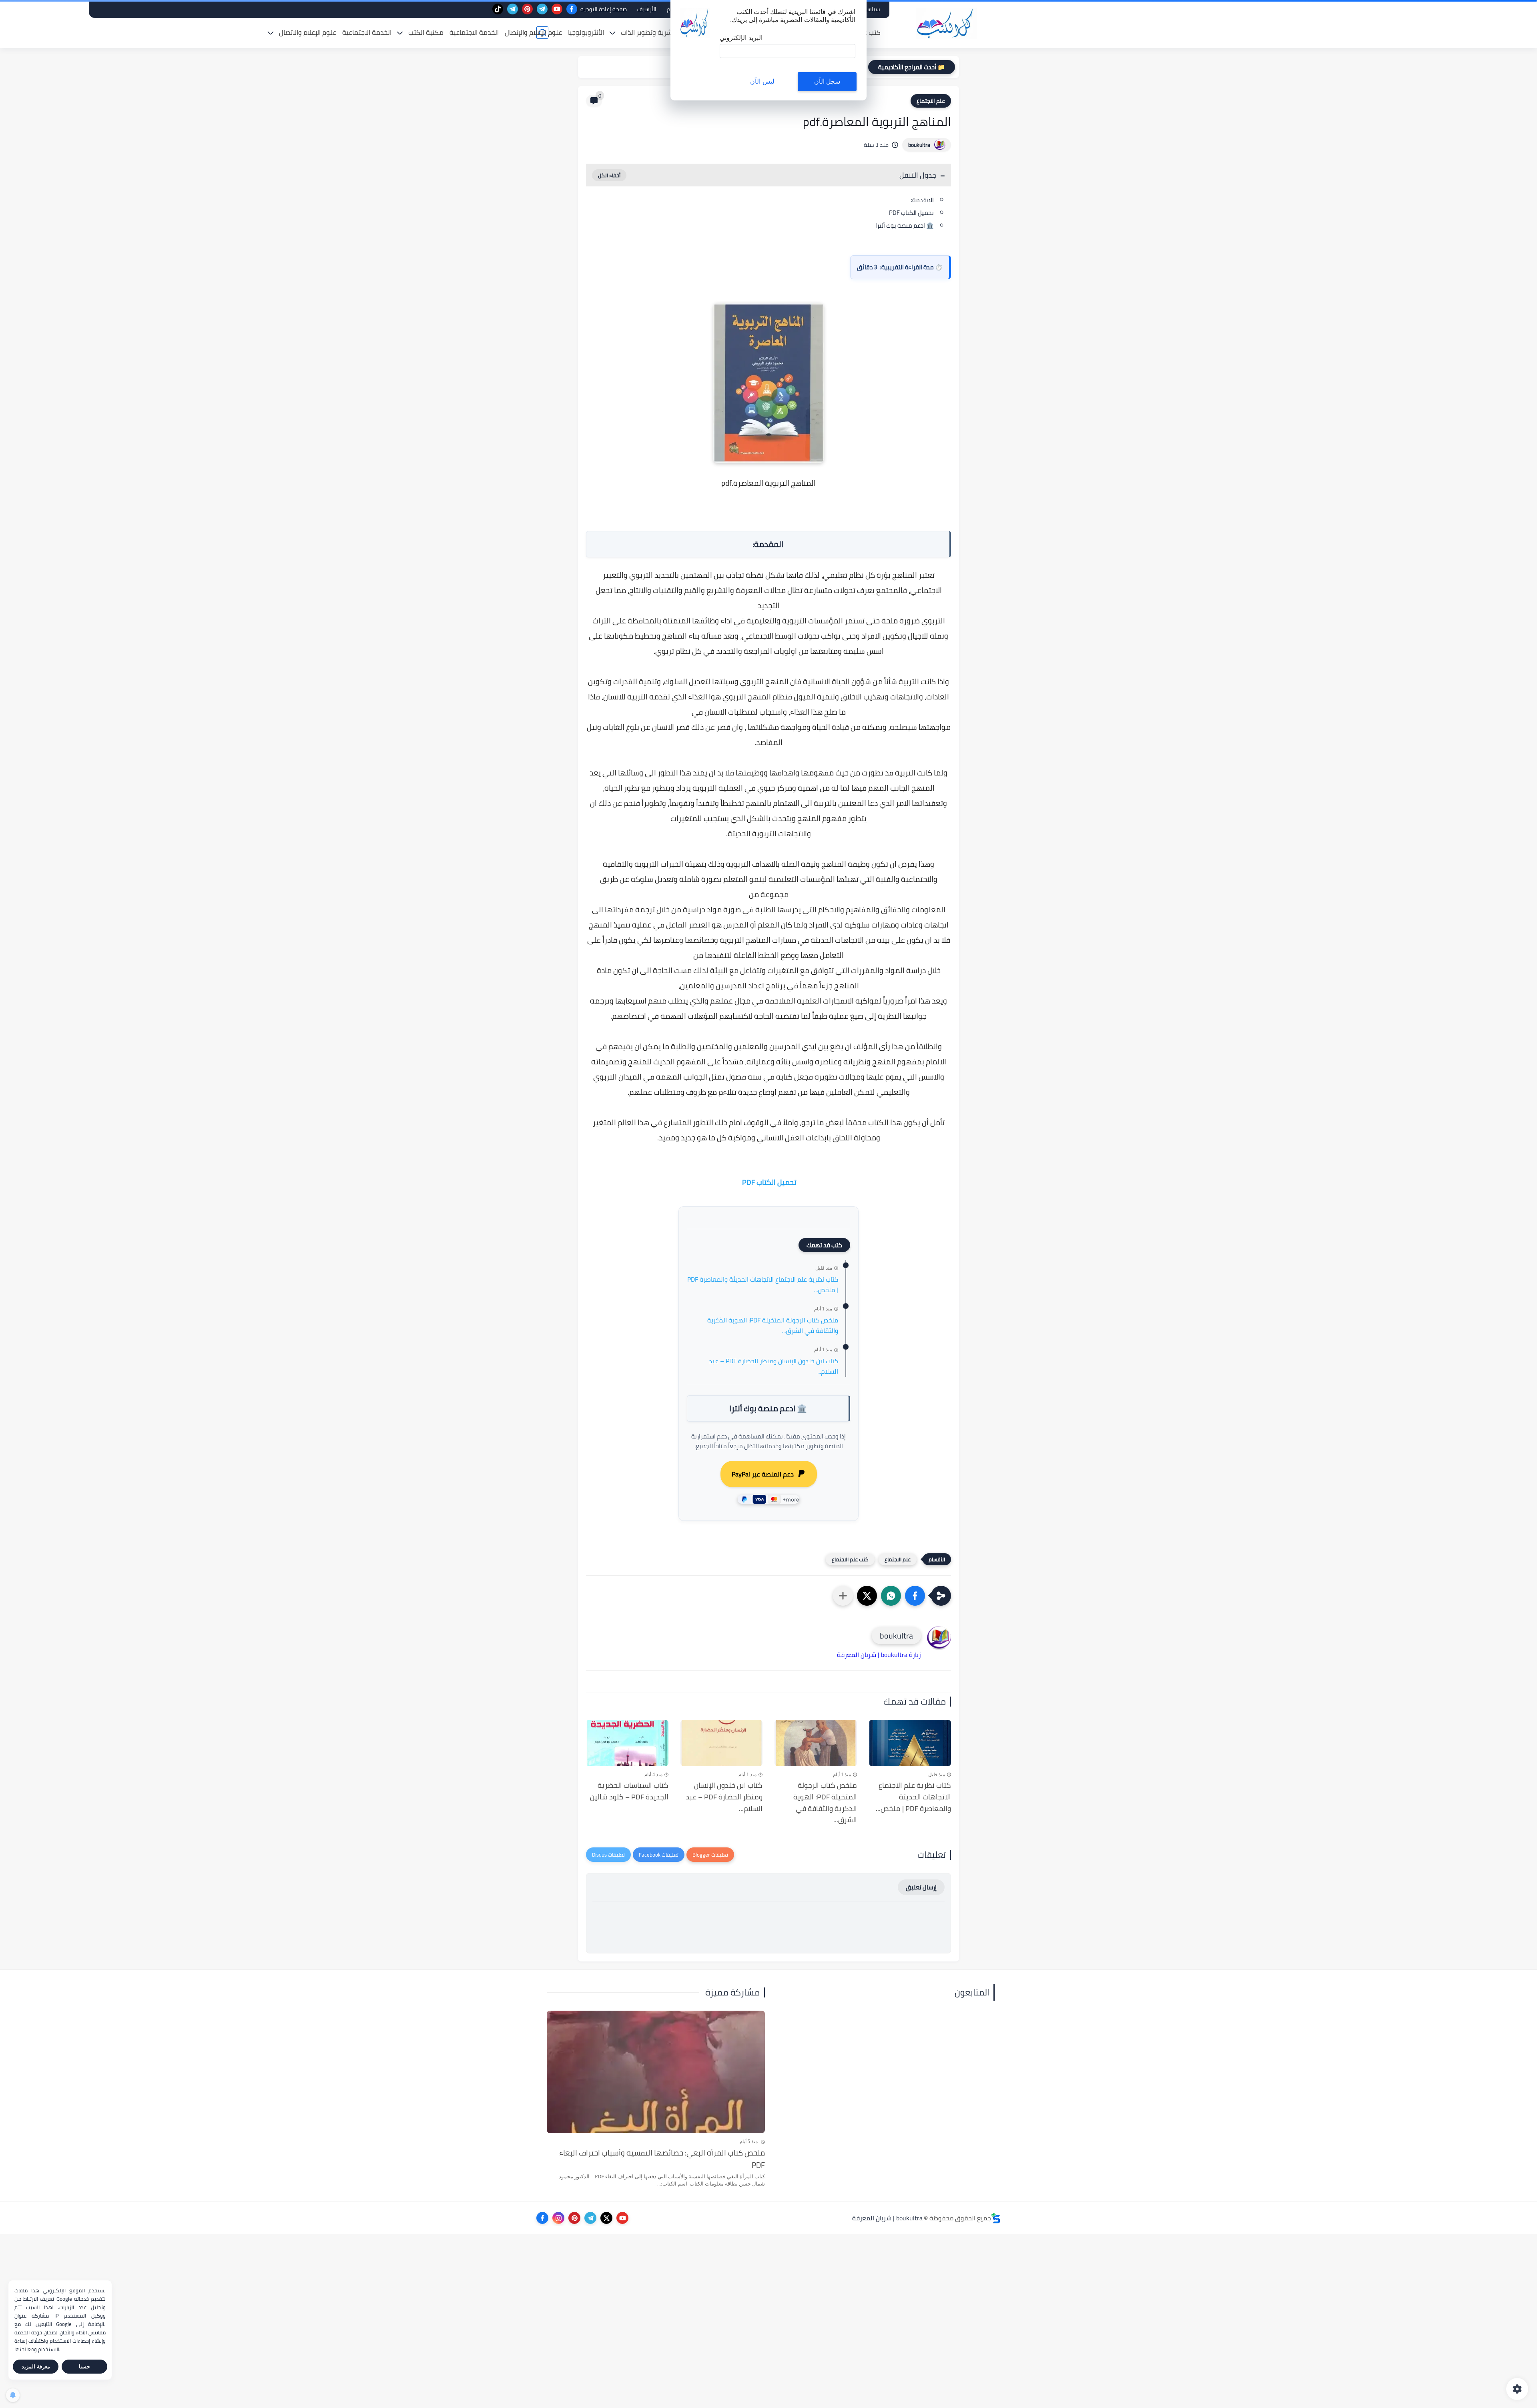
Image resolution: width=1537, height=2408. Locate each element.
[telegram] (542, 9)
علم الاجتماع (931, 101)
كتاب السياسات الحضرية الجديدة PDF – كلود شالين (629, 1791)
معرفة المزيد (36, 2367)
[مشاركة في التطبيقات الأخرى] (843, 1596)
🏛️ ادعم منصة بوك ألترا (905, 225)
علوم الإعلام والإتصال (533, 32)
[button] (915, 1596)
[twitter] (606, 2218)
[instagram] (558, 2218)
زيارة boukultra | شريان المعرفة (879, 1655)
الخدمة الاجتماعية (474, 32)
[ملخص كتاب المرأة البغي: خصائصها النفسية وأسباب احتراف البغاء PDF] (656, 2072)
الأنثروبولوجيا (586, 32)
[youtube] (557, 9)
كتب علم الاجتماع (850, 1559)
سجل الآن (827, 81)
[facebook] (572, 9)
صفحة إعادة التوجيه (604, 9)
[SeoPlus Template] (996, 2218)
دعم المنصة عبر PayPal (763, 1474)
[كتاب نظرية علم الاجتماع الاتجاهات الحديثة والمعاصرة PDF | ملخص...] (910, 1743)
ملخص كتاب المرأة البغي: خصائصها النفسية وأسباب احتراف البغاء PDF (662, 2159)
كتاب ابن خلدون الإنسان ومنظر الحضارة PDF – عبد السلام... (774, 1366)
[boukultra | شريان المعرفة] (947, 23)
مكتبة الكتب (426, 32)
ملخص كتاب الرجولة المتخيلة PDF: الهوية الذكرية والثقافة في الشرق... (773, 1325)
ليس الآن (762, 81)
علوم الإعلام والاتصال (308, 32)
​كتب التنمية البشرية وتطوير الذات (667, 32)
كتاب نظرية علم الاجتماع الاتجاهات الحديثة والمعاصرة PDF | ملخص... (763, 1285)
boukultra (919, 145)
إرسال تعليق (921, 1887)
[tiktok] (498, 9)
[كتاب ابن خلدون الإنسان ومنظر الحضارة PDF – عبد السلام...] (722, 1743)
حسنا (84, 2367)
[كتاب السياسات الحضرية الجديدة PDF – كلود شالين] (627, 1743)
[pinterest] (527, 9)
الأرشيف (647, 9)
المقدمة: (922, 200)
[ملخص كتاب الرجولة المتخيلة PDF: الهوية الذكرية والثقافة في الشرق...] (816, 1743)
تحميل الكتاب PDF (911, 213)
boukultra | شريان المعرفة (887, 2218)
